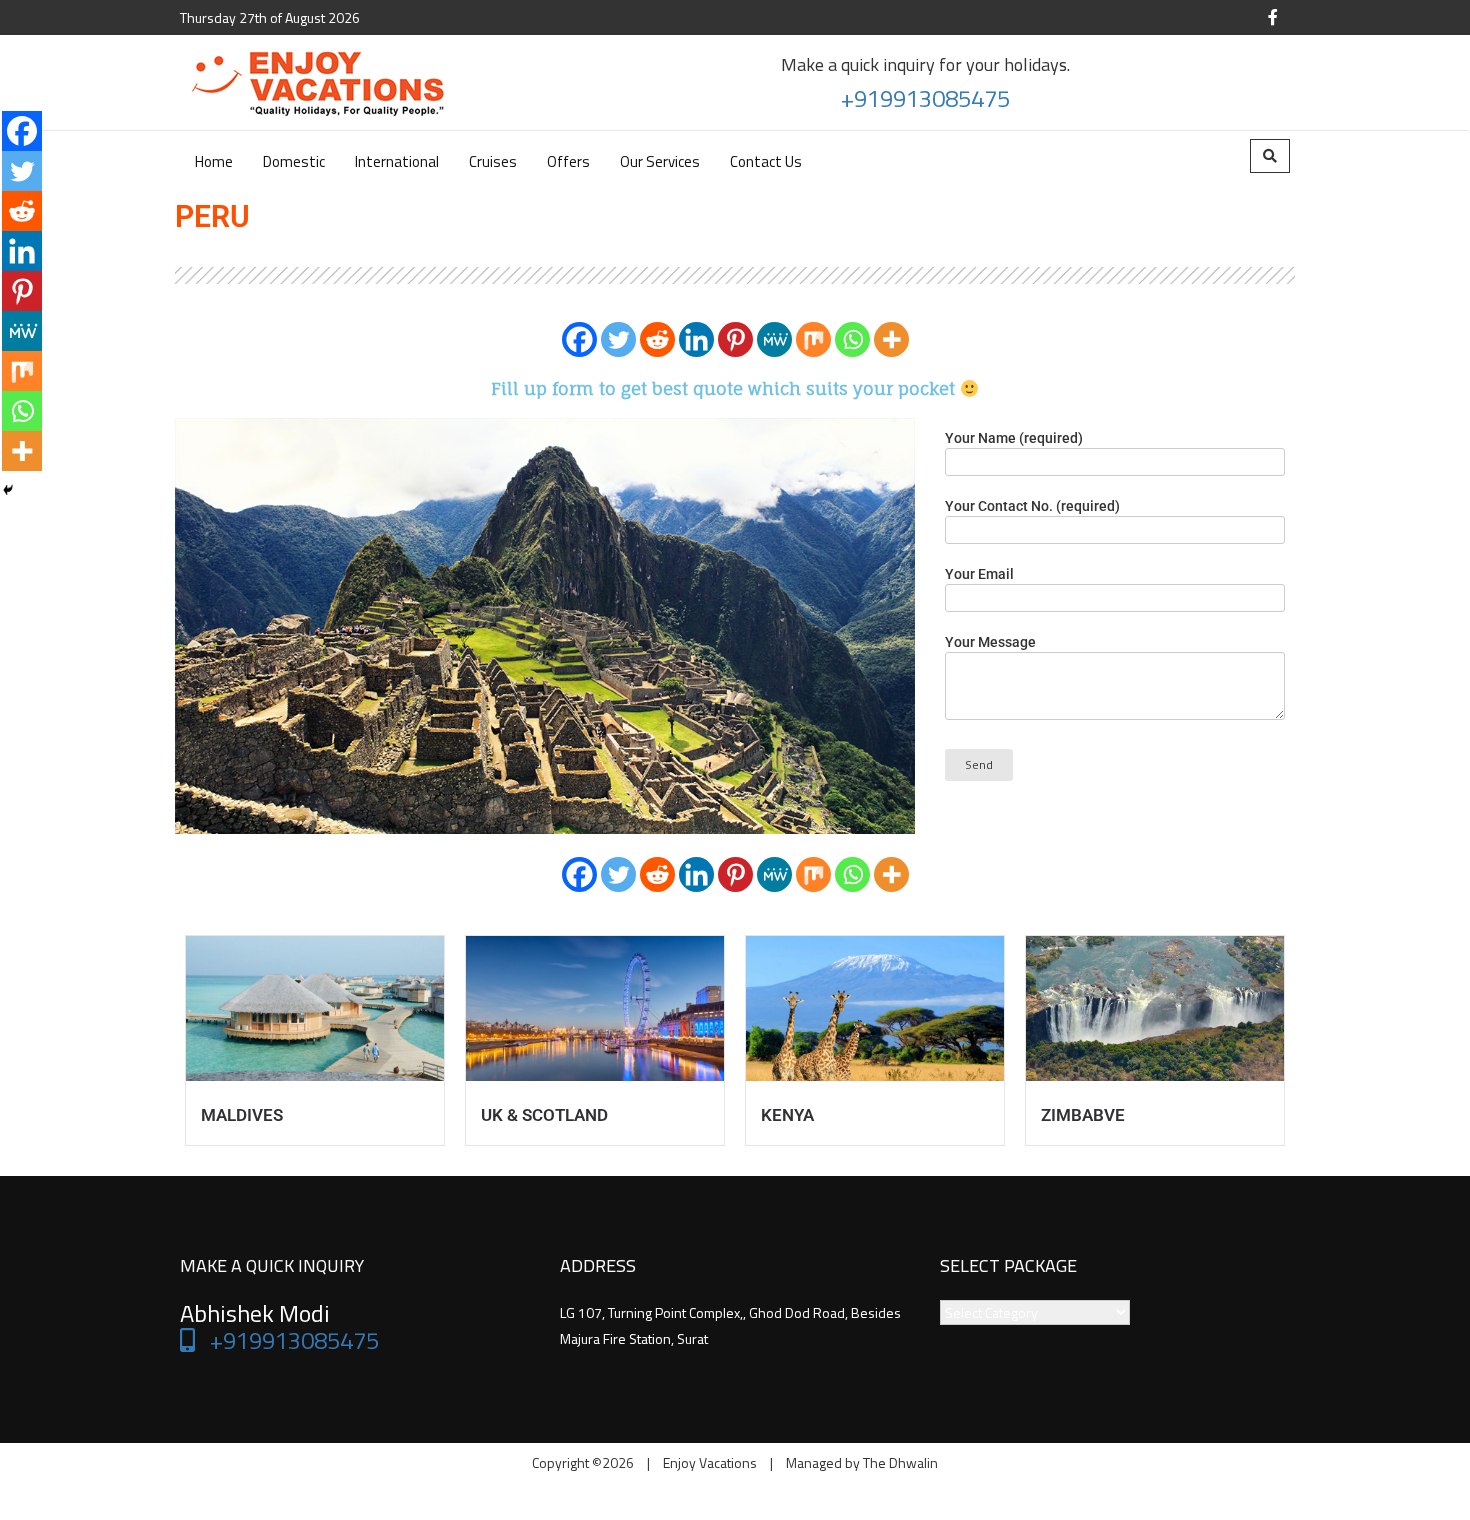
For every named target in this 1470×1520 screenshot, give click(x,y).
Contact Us (766, 161)
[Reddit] (657, 339)
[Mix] (813, 339)
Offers (568, 161)
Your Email (979, 574)
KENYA (787, 1115)
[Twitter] (618, 339)
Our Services (660, 161)
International (397, 161)
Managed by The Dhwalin (862, 1462)
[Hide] (8, 490)
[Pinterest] (735, 339)
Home (214, 161)
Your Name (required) (1014, 438)
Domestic (294, 161)
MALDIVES (242, 1115)
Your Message (990, 642)
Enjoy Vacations (710, 1462)
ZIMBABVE (1083, 1115)
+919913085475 (925, 98)
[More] (891, 339)
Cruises (493, 161)
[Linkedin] (696, 339)
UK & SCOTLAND (544, 1115)
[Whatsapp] (852, 339)
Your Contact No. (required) (1032, 506)
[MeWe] (774, 339)
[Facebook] (579, 339)
